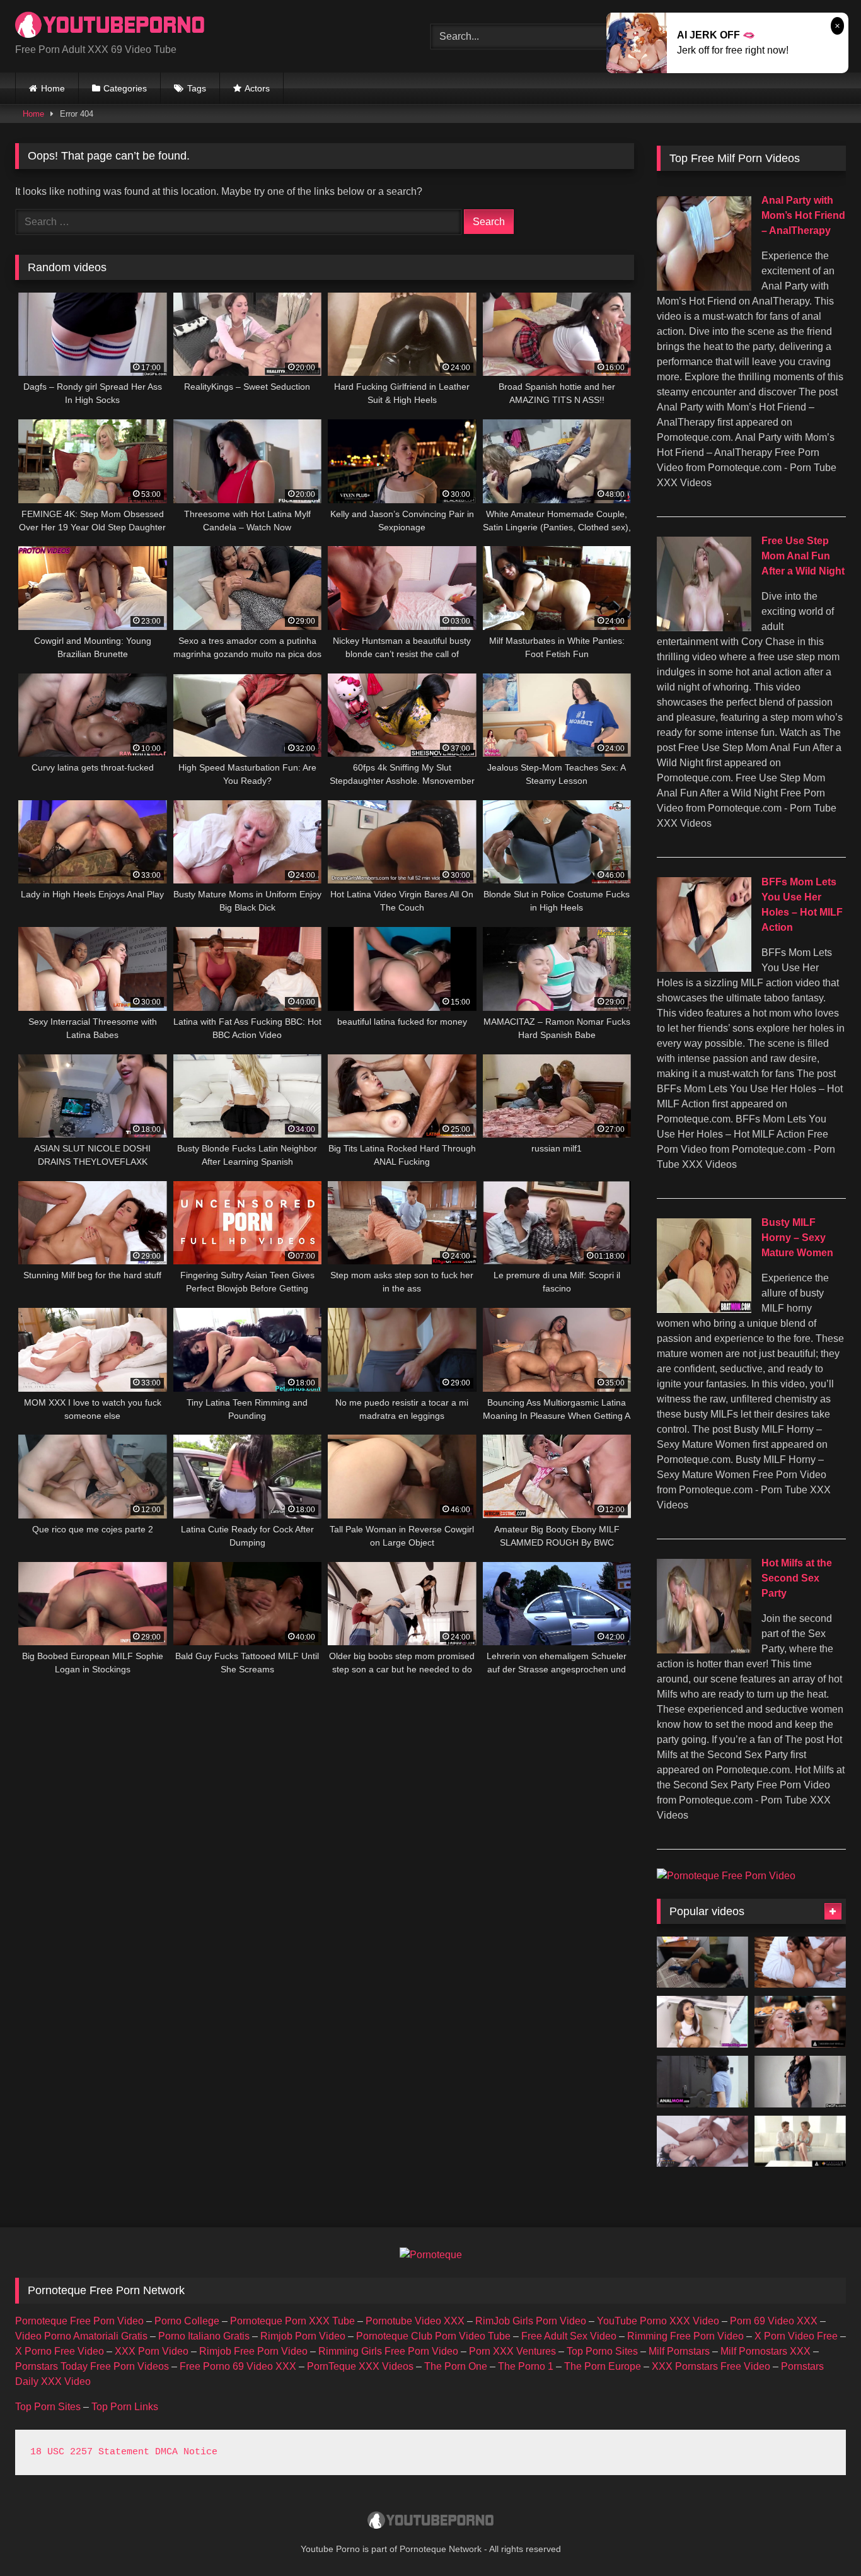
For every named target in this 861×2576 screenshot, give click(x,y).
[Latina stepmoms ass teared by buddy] (702, 2082)
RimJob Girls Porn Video (531, 2321)
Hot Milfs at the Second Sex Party (797, 1578)
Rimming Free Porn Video (685, 2336)
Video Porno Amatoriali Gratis (81, 2336)
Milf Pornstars (679, 2351)
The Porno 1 (526, 2366)
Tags (197, 88)
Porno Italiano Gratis (204, 2336)
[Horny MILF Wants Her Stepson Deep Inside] (800, 2142)
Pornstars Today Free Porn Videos (92, 2366)
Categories (125, 88)
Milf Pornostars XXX (766, 2351)
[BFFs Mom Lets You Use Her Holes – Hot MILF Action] (704, 968)
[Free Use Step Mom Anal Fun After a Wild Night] (704, 628)
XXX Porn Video (152, 2351)
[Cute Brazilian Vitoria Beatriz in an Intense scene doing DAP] (702, 2142)
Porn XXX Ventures (512, 2351)
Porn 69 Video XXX (774, 2321)
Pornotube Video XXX (415, 2321)
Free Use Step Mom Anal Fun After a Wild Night (803, 556)
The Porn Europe (603, 2366)
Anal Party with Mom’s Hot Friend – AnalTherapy (803, 215)
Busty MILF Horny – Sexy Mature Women (797, 1238)
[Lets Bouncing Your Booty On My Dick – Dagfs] (800, 2082)
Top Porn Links (125, 2407)
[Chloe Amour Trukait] (800, 1962)
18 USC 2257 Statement (90, 2452)
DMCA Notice (186, 2452)
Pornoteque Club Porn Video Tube (433, 2336)
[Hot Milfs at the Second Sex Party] (704, 1650)
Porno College (187, 2321)
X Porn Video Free (796, 2336)
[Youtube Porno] (110, 26)
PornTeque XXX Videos (360, 2366)
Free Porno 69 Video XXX (238, 2366)
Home (53, 88)
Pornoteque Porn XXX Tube (292, 2321)
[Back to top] (822, 2538)
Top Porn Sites (48, 2407)
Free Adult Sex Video (569, 2336)
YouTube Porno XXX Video (658, 2321)
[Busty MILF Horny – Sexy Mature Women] (704, 1309)
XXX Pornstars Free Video (711, 2366)
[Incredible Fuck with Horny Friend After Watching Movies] (702, 1962)
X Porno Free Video (60, 2351)
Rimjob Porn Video (303, 2336)
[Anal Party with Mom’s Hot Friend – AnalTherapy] (704, 287)
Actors (257, 88)
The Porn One (456, 2366)
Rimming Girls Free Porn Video (388, 2351)
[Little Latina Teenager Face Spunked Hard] (702, 2022)
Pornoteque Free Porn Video (79, 2321)
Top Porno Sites (602, 2351)
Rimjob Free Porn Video (253, 2351)
